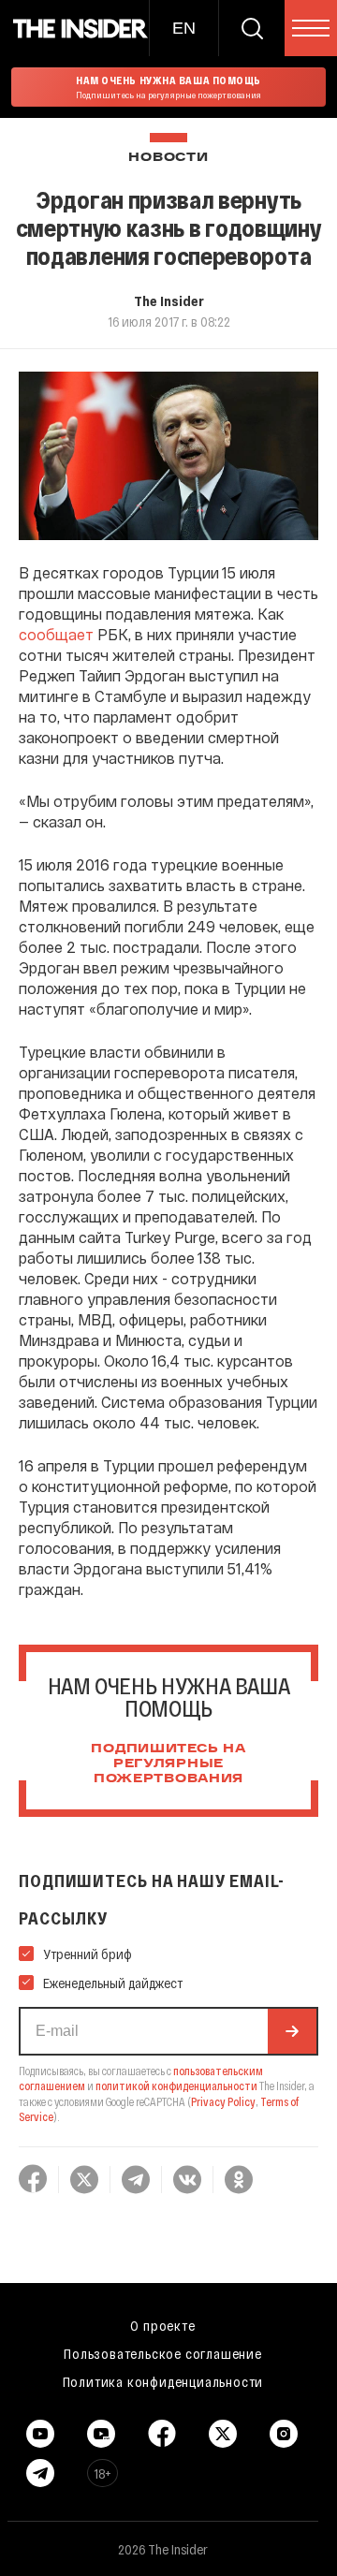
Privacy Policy (223, 2101)
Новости (168, 158)
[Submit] (292, 2031)
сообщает (56, 634)
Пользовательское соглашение (163, 2353)
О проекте (162, 2325)
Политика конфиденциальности (163, 2381)
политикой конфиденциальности (176, 2086)
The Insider (169, 300)
